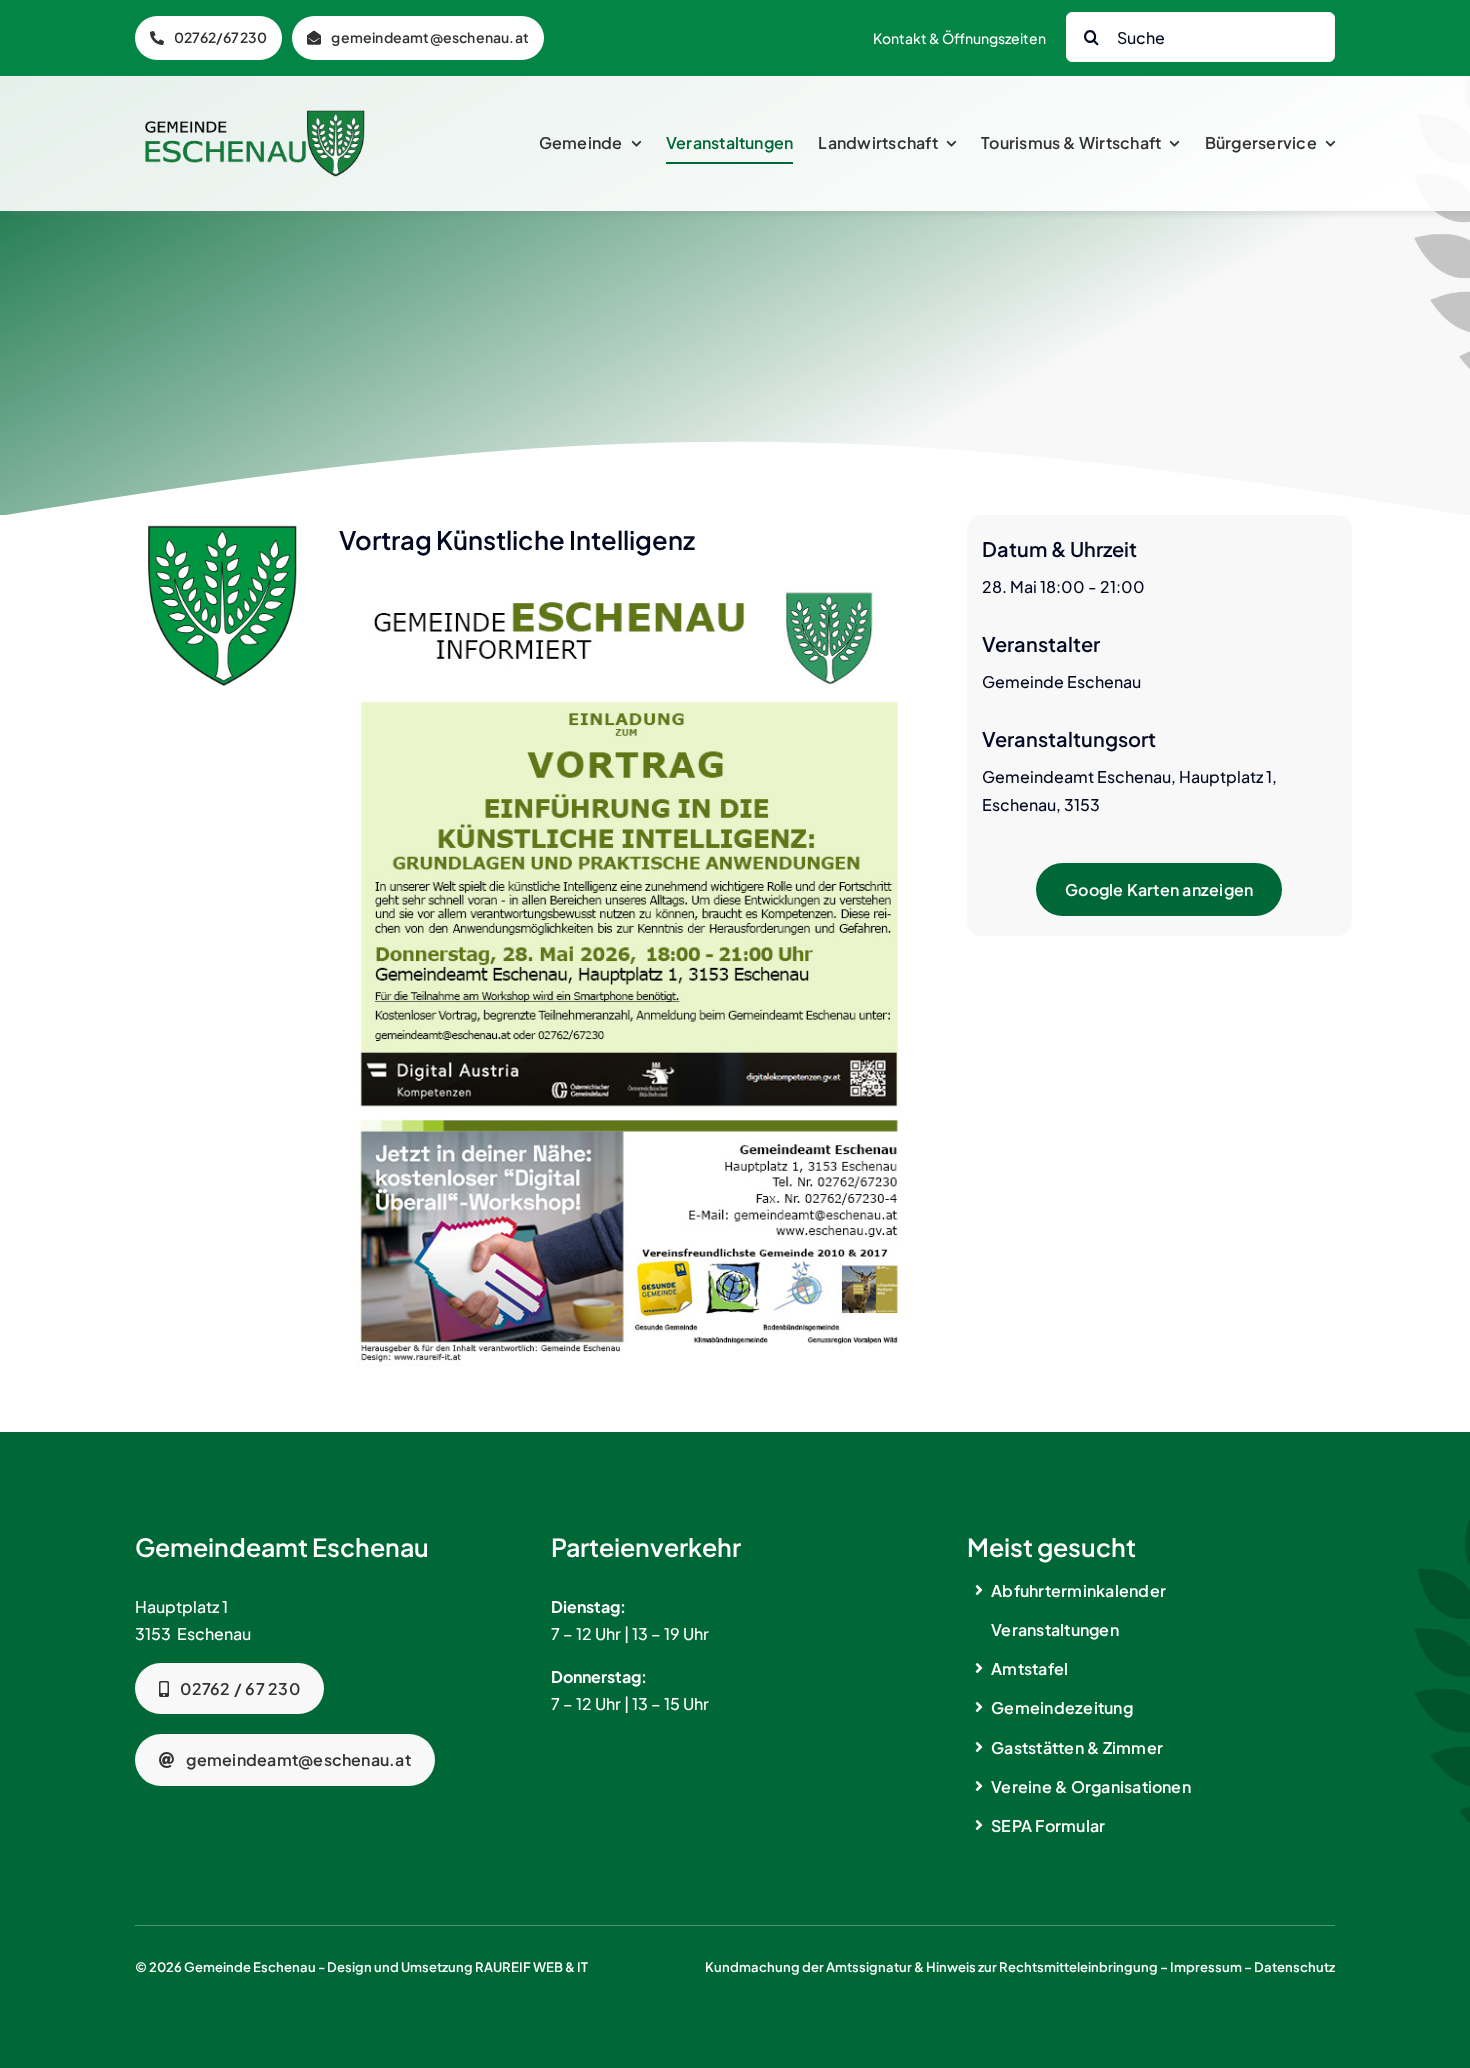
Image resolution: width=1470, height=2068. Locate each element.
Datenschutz (1294, 1967)
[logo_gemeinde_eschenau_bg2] (255, 117)
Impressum (1206, 1967)
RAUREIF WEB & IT (531, 1967)
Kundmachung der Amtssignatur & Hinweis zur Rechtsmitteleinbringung (931, 1967)
